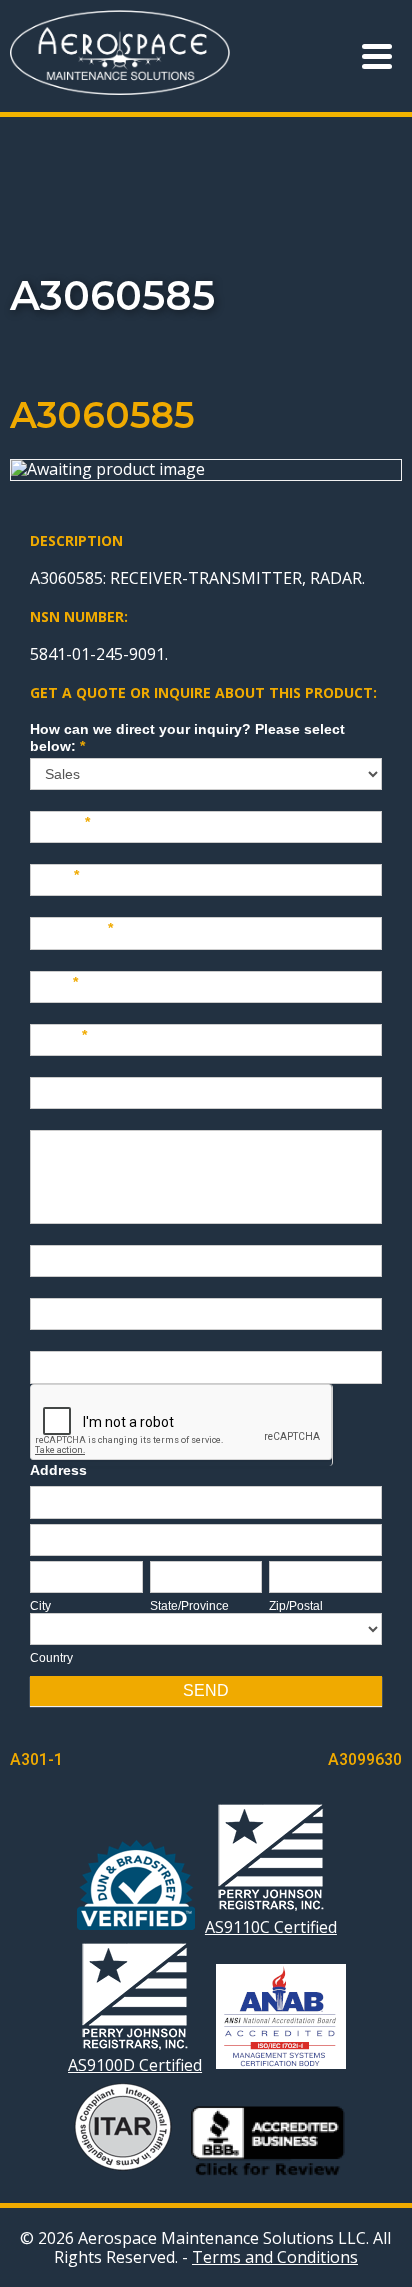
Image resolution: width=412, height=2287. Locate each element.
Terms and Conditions (275, 2257)
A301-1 (36, 1759)
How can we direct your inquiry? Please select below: (187, 737)
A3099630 (365, 1759)
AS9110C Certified (271, 1926)
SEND (206, 1690)
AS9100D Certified (135, 2064)
